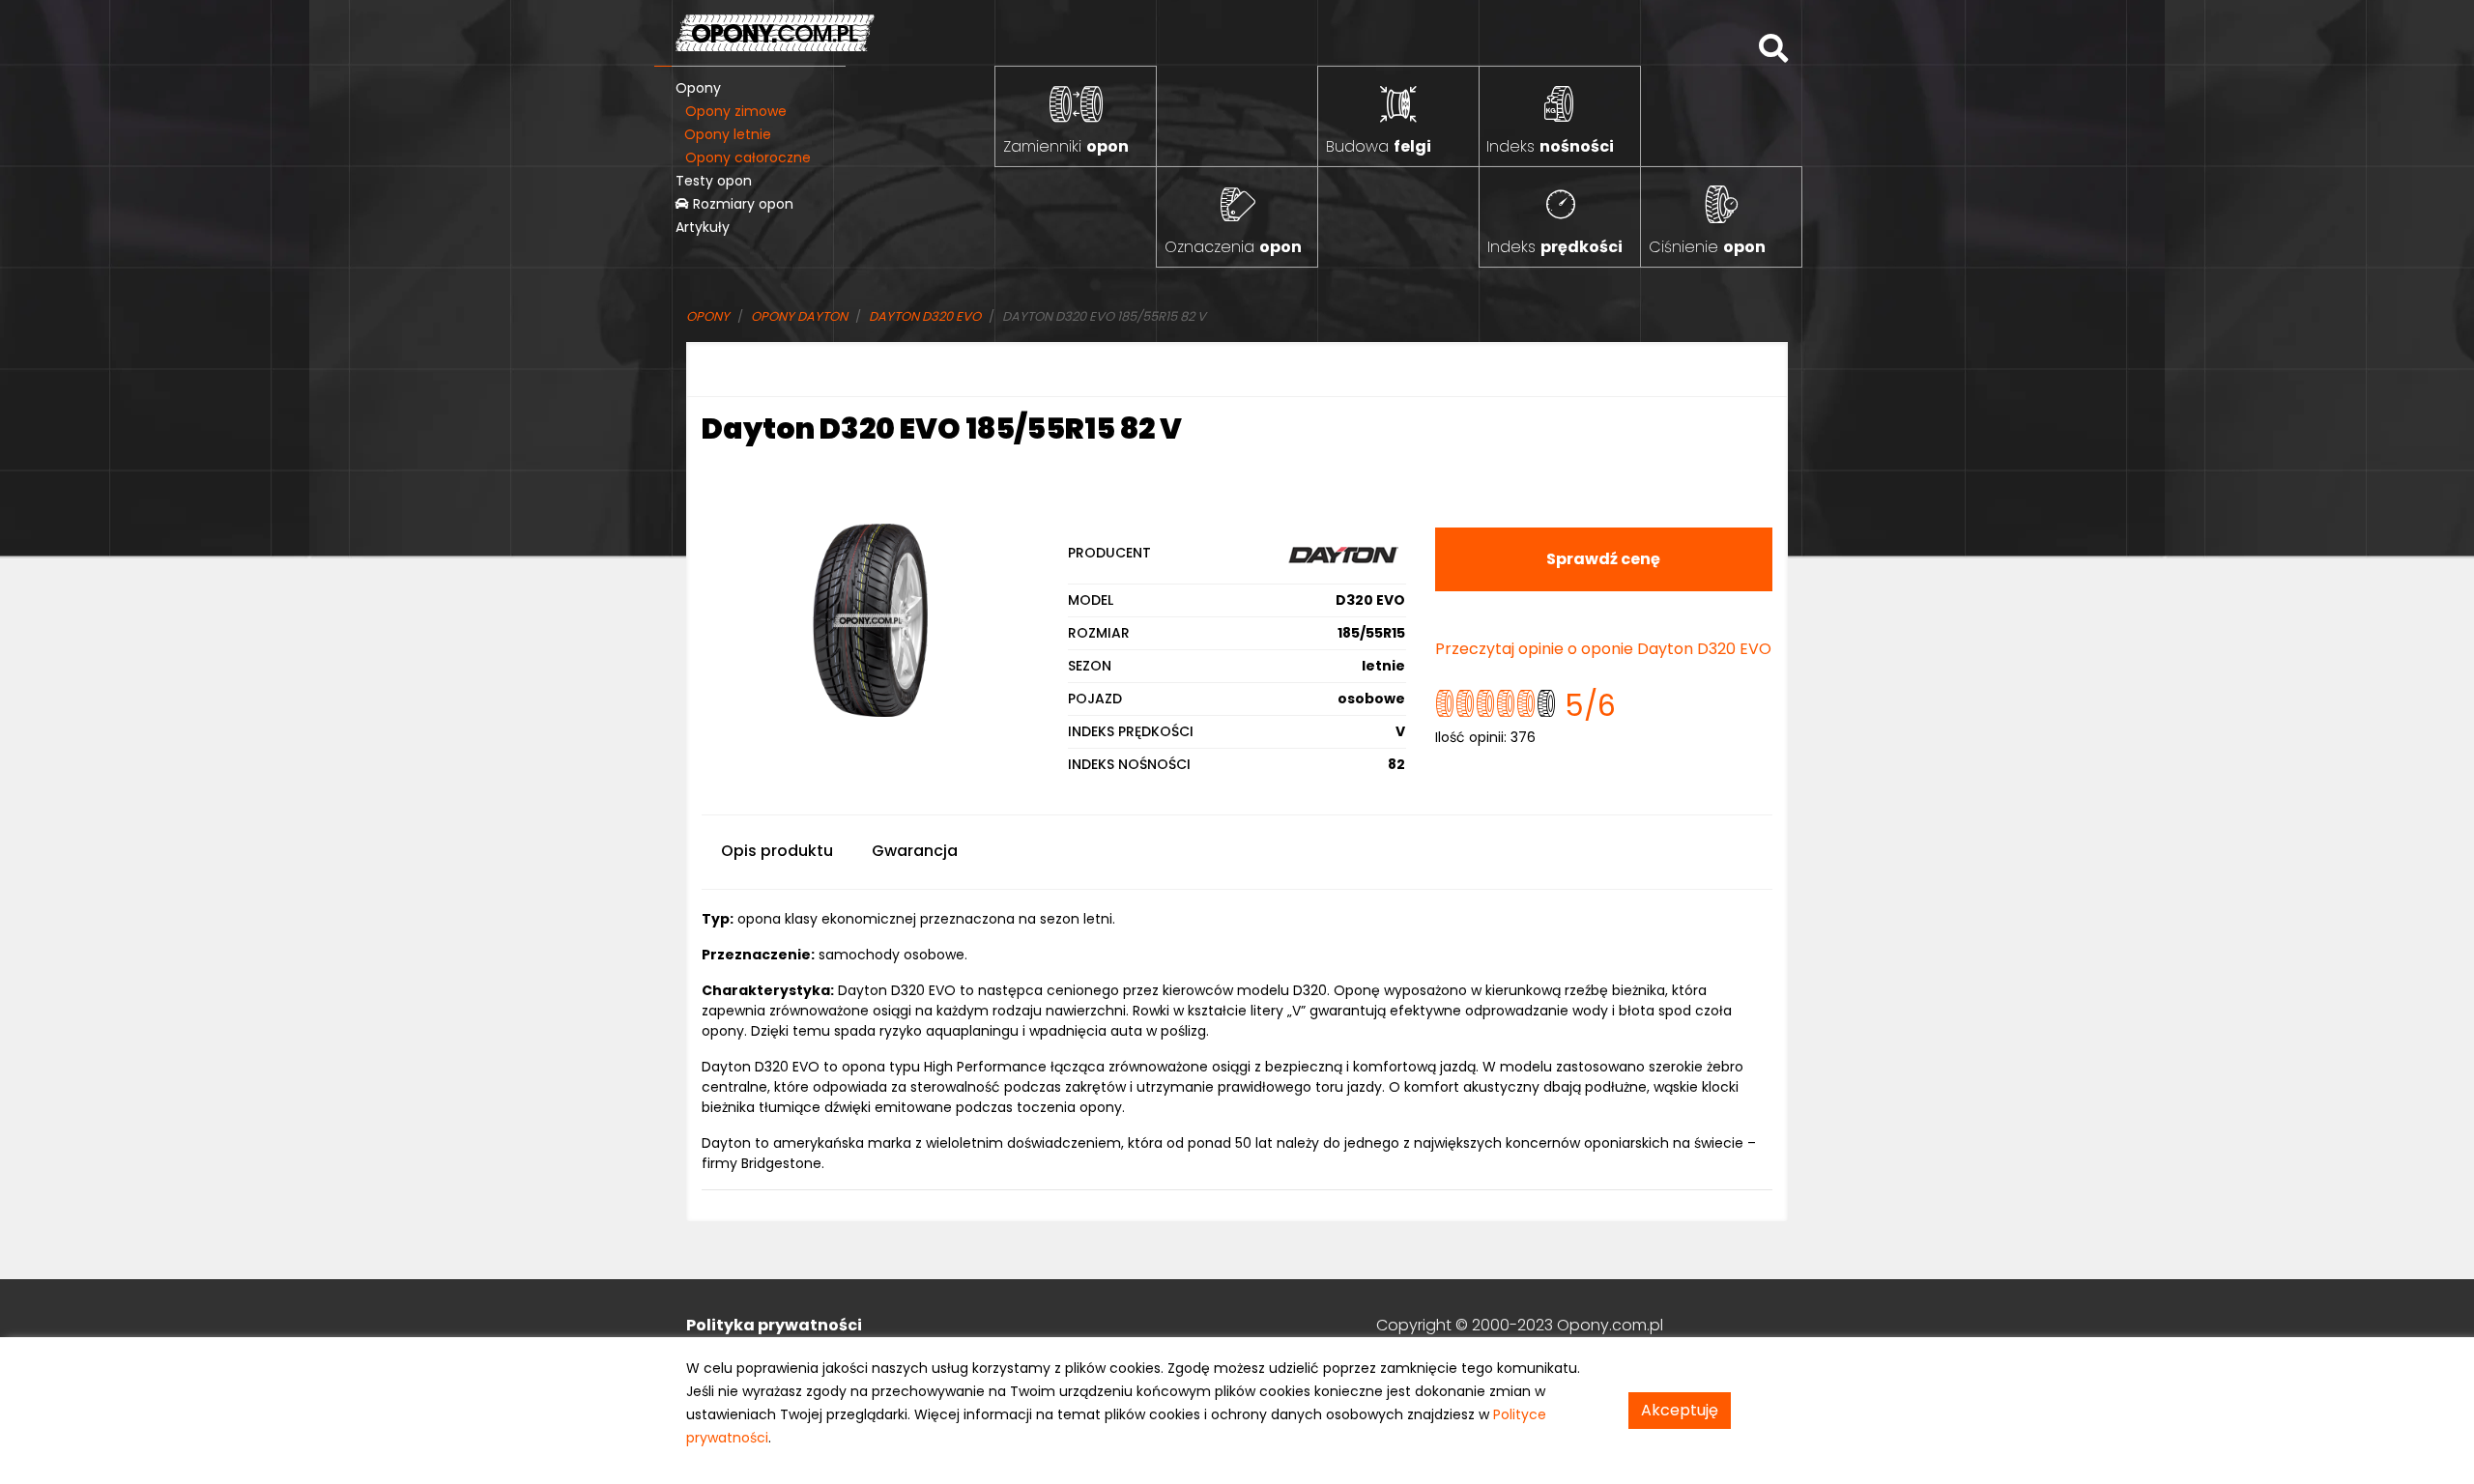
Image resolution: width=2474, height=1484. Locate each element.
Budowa (1379, 146)
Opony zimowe (736, 111)
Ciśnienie (1707, 247)
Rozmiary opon (741, 204)
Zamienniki (1066, 146)
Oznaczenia (1233, 247)
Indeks (1550, 146)
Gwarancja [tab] (915, 851)
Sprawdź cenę (1603, 559)
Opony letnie (728, 134)
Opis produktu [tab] (777, 851)
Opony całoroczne (748, 157)
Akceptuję (1680, 1410)
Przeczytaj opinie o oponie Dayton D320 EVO (1603, 649)
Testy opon (714, 181)
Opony (698, 88)
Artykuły (703, 227)
